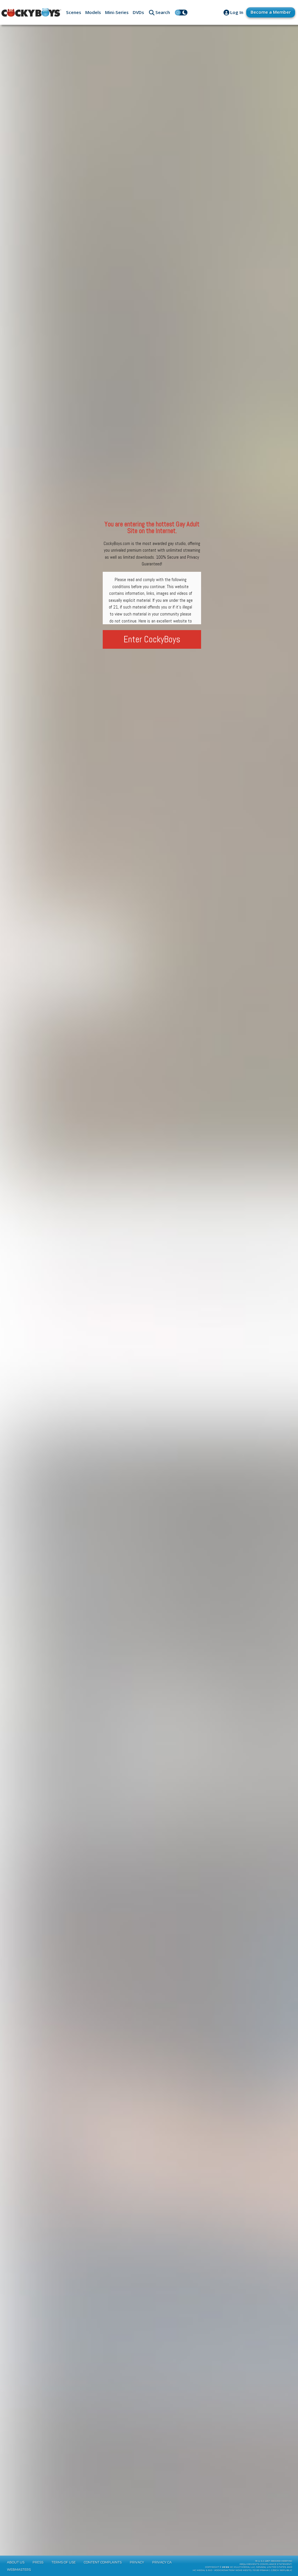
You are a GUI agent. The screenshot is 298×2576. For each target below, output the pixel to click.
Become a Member (271, 12)
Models (93, 12)
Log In (237, 12)
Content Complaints (103, 2562)
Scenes (74, 12)
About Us (16, 2562)
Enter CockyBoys (152, 639)
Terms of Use (64, 2562)
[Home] (31, 13)
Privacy (137, 2562)
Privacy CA (162, 2562)
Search (163, 12)
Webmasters (19, 2570)
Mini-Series (117, 12)
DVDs (138, 12)
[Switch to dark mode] (181, 13)
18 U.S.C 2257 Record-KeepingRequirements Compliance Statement (266, 2563)
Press (38, 2562)
